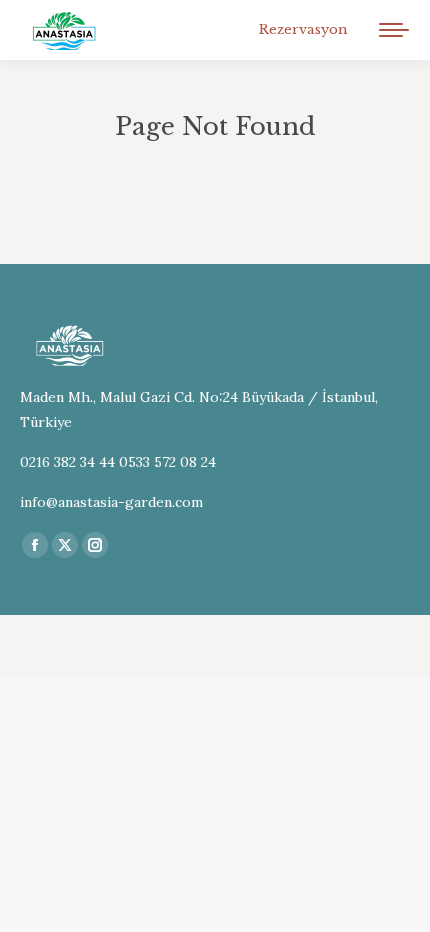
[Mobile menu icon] (394, 30)
